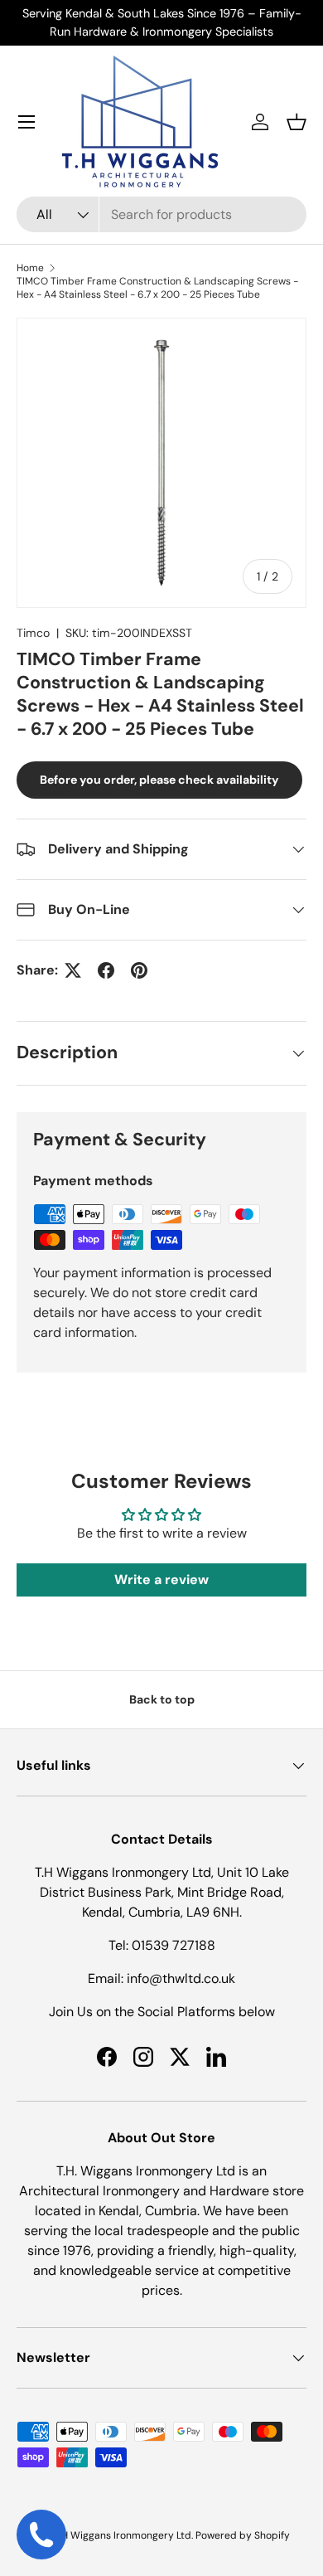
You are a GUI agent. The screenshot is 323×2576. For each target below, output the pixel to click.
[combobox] (161, 214)
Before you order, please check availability (159, 780)
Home (30, 268)
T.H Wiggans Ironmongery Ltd (123, 2535)
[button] (296, 122)
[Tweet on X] (73, 970)
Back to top (162, 1699)
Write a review (161, 1580)
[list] (161, 463)
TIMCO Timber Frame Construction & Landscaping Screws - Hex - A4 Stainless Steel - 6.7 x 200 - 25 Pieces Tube (157, 288)
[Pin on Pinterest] (139, 970)
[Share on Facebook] (106, 970)
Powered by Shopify (243, 2535)
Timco (33, 633)
